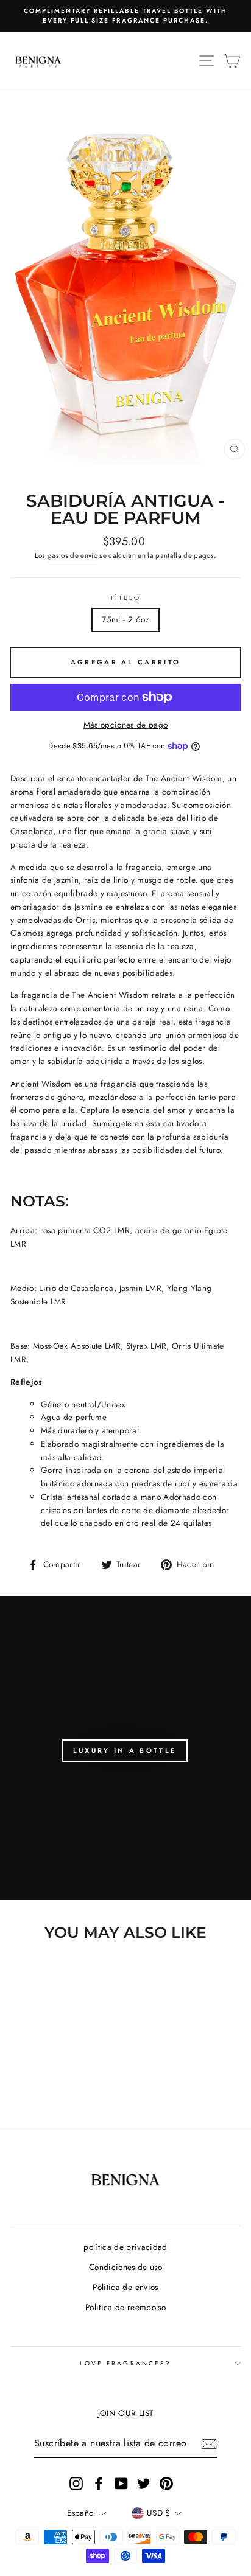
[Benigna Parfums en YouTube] (121, 2483)
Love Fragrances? (125, 2363)
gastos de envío (72, 555)
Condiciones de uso (125, 2267)
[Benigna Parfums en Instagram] (76, 2483)
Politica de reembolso (125, 2307)
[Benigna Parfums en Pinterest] (166, 2483)
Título (125, 598)
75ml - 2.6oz (125, 619)
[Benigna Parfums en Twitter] (144, 2483)
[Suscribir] (209, 2444)
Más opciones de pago (126, 725)
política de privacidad (125, 2247)
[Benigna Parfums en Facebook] (99, 2483)
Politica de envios (125, 2287)
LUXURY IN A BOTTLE (125, 1750)
